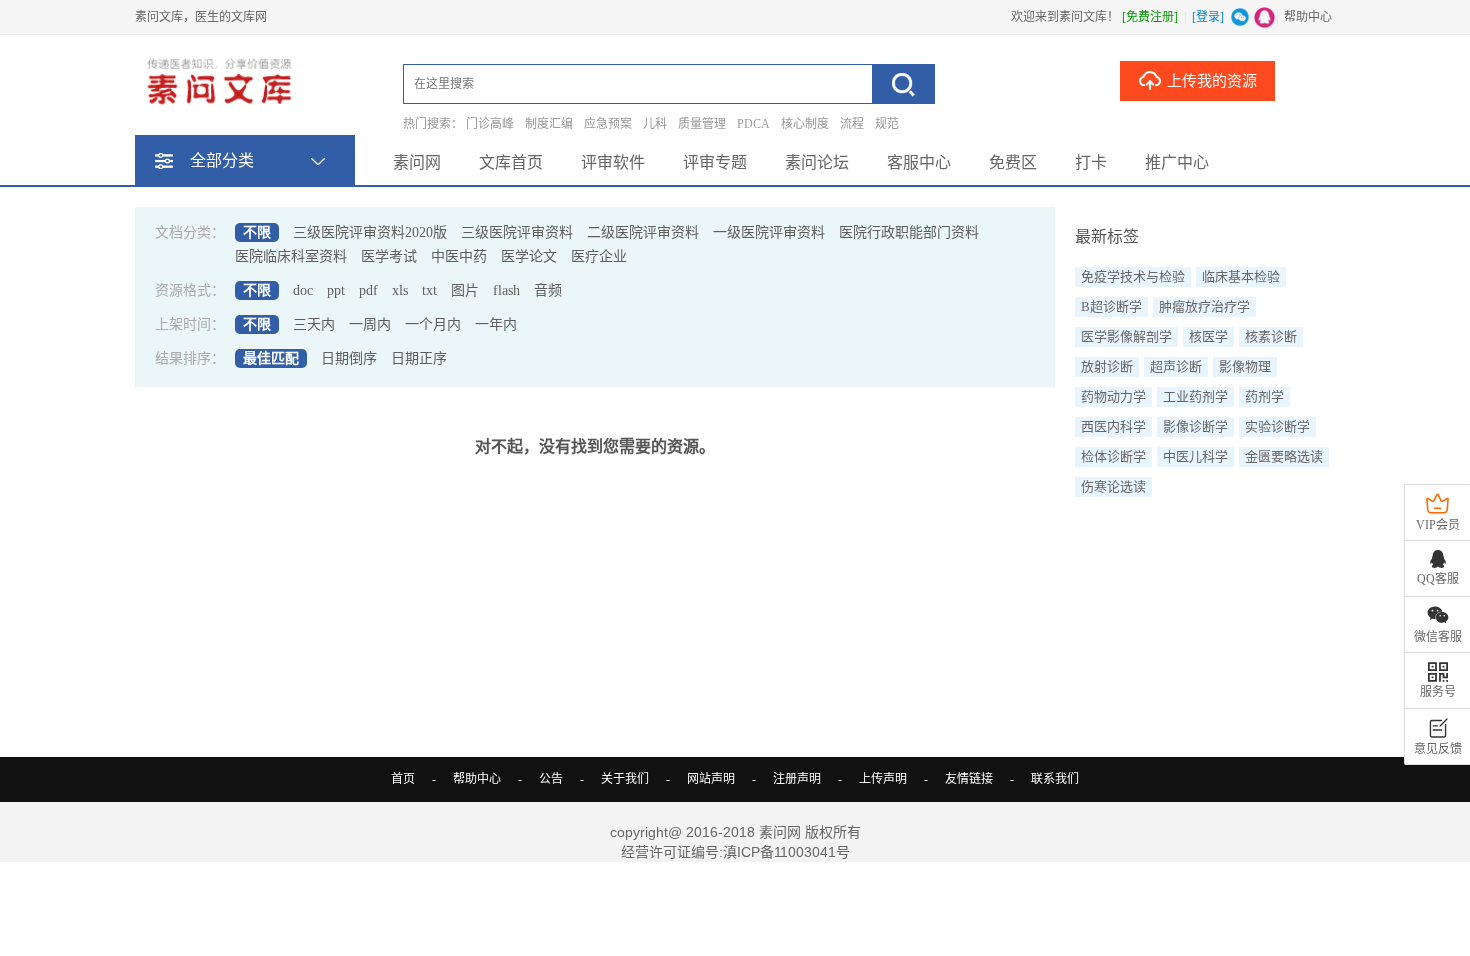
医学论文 (529, 256)
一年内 (496, 324)
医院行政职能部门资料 (909, 232)
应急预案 (608, 124)
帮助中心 (1308, 17)
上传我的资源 (1212, 81)
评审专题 (715, 162)
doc (303, 290)
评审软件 (613, 162)
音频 (548, 290)
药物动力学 (1113, 396)
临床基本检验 (1241, 276)
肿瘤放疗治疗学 (1204, 306)
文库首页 (511, 162)
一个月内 (433, 324)
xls (400, 290)
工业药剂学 (1195, 396)
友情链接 (969, 779)
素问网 (417, 162)
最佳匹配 (271, 358)
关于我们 (625, 779)
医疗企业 (599, 256)
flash (506, 290)
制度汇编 (549, 124)
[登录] (1208, 17)
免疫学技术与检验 (1133, 276)
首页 (403, 779)
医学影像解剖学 (1126, 336)
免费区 (1013, 162)
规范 (887, 124)
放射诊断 (1107, 366)
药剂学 (1264, 396)
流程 (852, 124)
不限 (257, 232)
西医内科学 (1113, 426)
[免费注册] (1150, 17)
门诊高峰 (490, 124)
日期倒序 (349, 358)
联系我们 (1055, 779)
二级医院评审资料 (643, 232)
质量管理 (702, 124)
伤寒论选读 (1113, 486)
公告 (551, 779)
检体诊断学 (1113, 456)
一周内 (370, 324)
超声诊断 (1176, 366)
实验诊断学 (1277, 426)
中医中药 (459, 256)
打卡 (1091, 162)
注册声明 (797, 779)
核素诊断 (1271, 336)
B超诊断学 (1111, 306)
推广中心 (1177, 162)
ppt (336, 290)
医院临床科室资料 (291, 256)
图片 (465, 290)
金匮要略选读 (1284, 456)
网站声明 (711, 779)
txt (429, 290)
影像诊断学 (1195, 426)
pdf (368, 290)
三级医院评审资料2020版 (370, 232)
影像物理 (1245, 366)
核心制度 (805, 124)
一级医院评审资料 (769, 232)
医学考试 (389, 256)
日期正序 (419, 358)
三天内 (314, 324)
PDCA (753, 124)
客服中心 (919, 162)
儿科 (655, 124)
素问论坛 (817, 162)
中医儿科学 (1195, 456)
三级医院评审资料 (517, 232)
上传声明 (883, 779)
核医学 (1208, 336)
